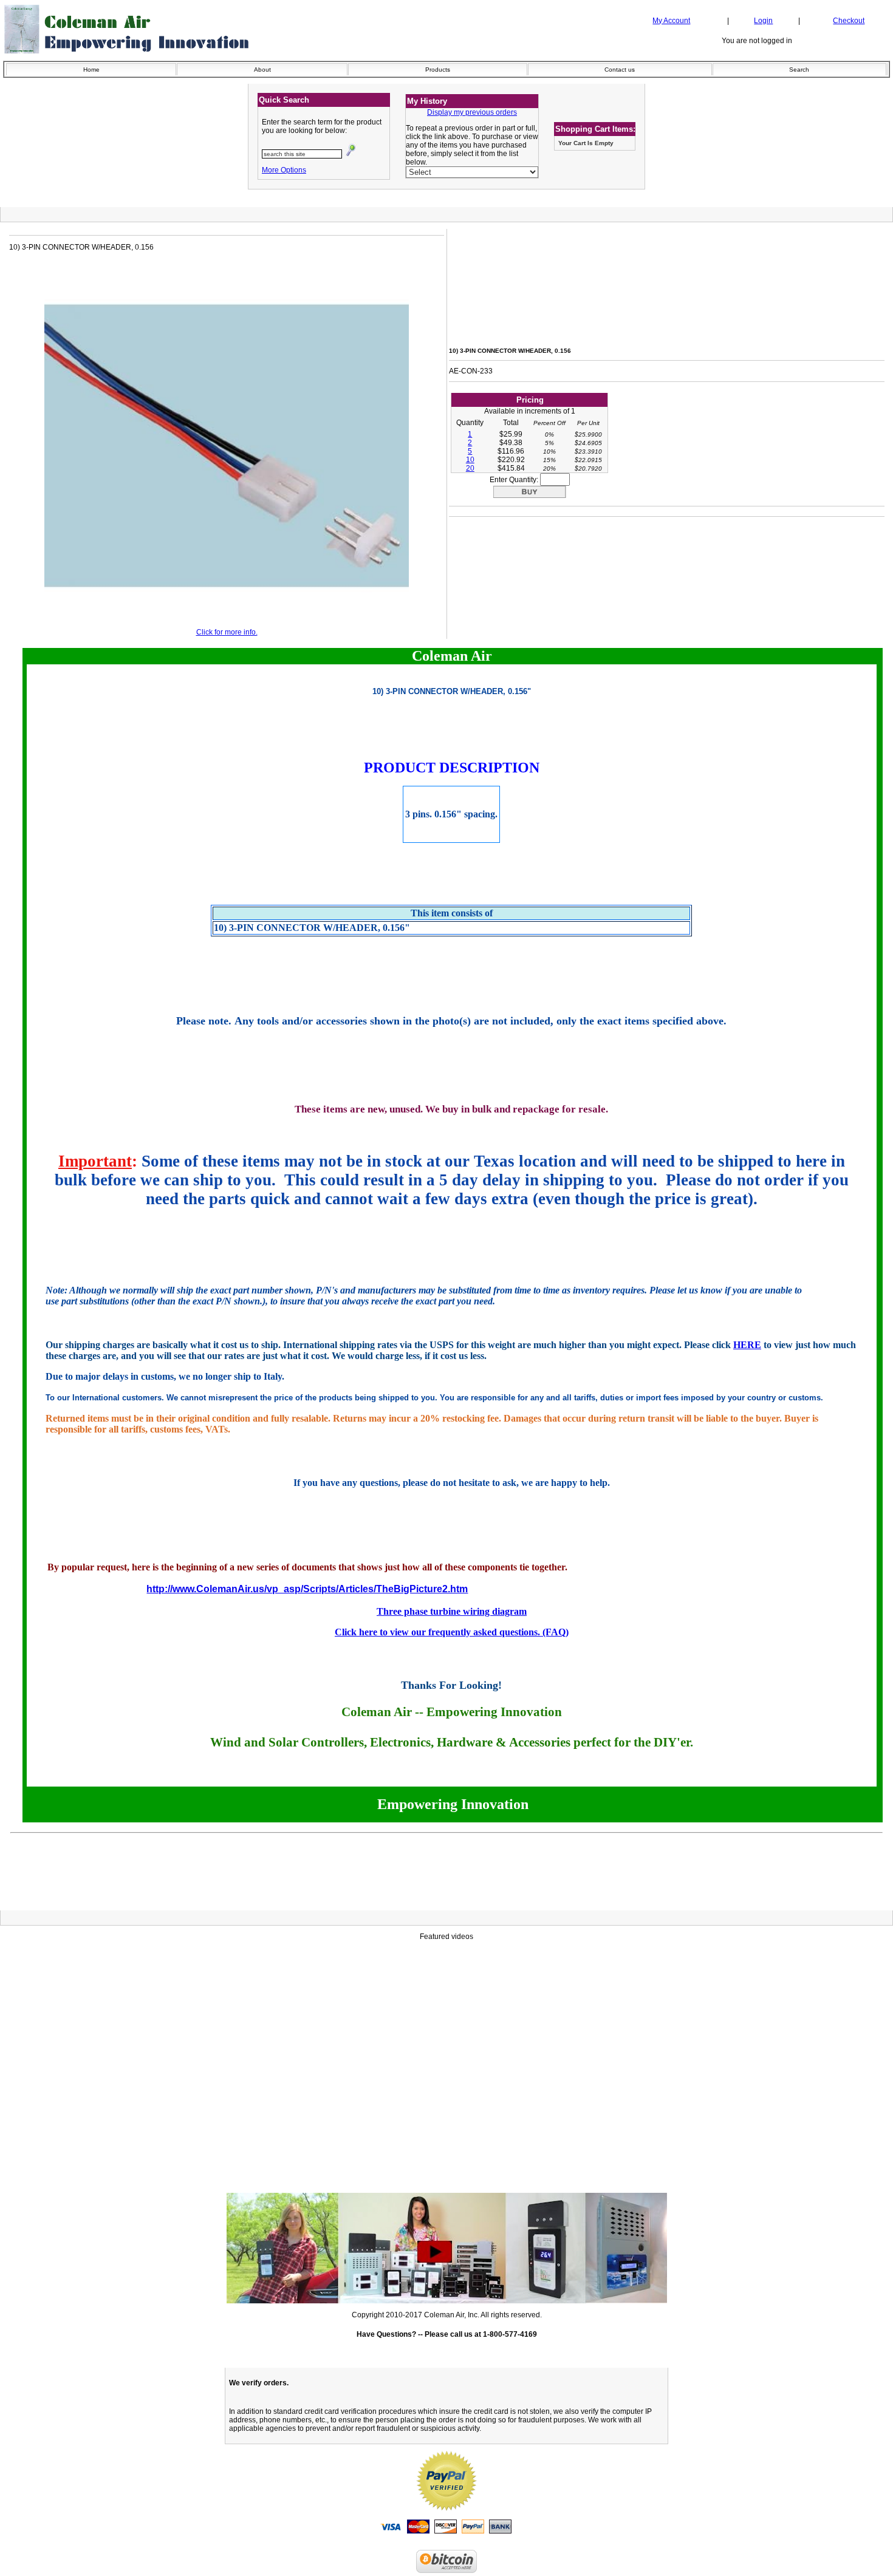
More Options (284, 170)
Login (763, 21)
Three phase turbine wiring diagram (452, 1611)
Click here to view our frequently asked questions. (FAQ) (452, 1632)
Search (799, 70)
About (262, 70)
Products (438, 70)
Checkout (849, 21)
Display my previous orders (472, 112)
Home (91, 70)
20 (470, 468)
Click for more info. (227, 632)
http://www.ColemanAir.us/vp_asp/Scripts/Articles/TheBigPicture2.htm (307, 1589)
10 (470, 460)
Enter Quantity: (515, 480)
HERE (747, 1345)
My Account (671, 21)
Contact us (620, 70)
